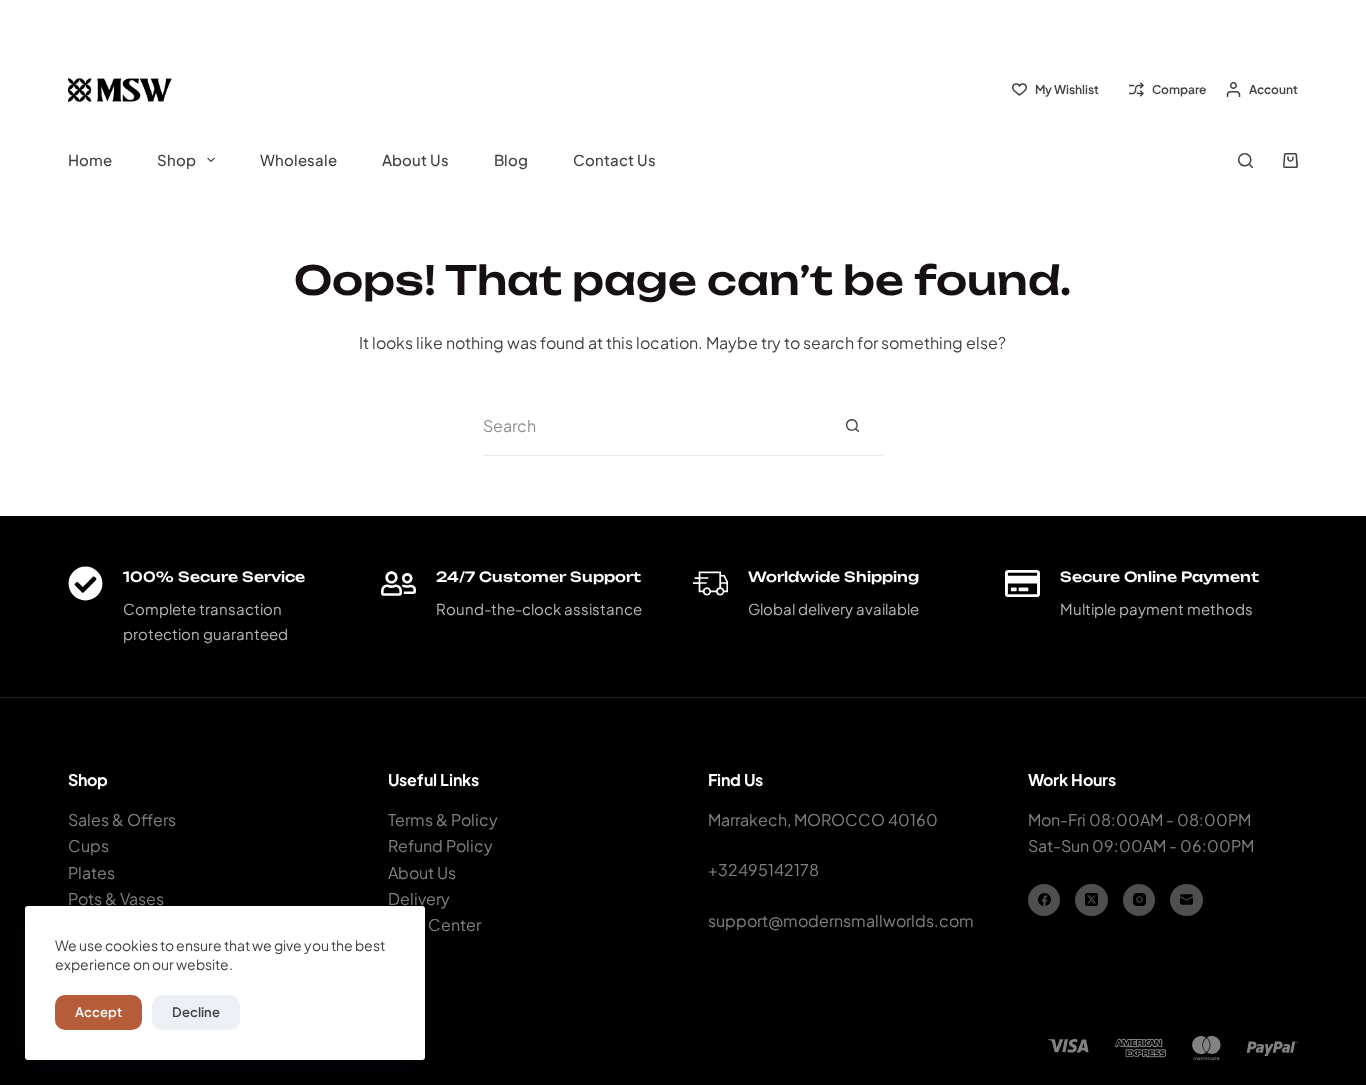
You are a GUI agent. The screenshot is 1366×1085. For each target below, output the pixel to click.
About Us (415, 159)
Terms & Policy (443, 819)
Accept (98, 1012)
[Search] (1245, 160)
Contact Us (614, 159)
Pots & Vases (116, 898)
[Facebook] (1044, 900)
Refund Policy (440, 845)
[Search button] (853, 426)
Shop (176, 159)
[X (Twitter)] (1091, 900)
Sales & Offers (122, 819)
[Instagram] (1139, 900)
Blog (511, 159)
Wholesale (298, 159)
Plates (91, 872)
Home (90, 159)
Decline (196, 1012)
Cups (88, 845)
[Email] (1186, 900)
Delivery (419, 898)
